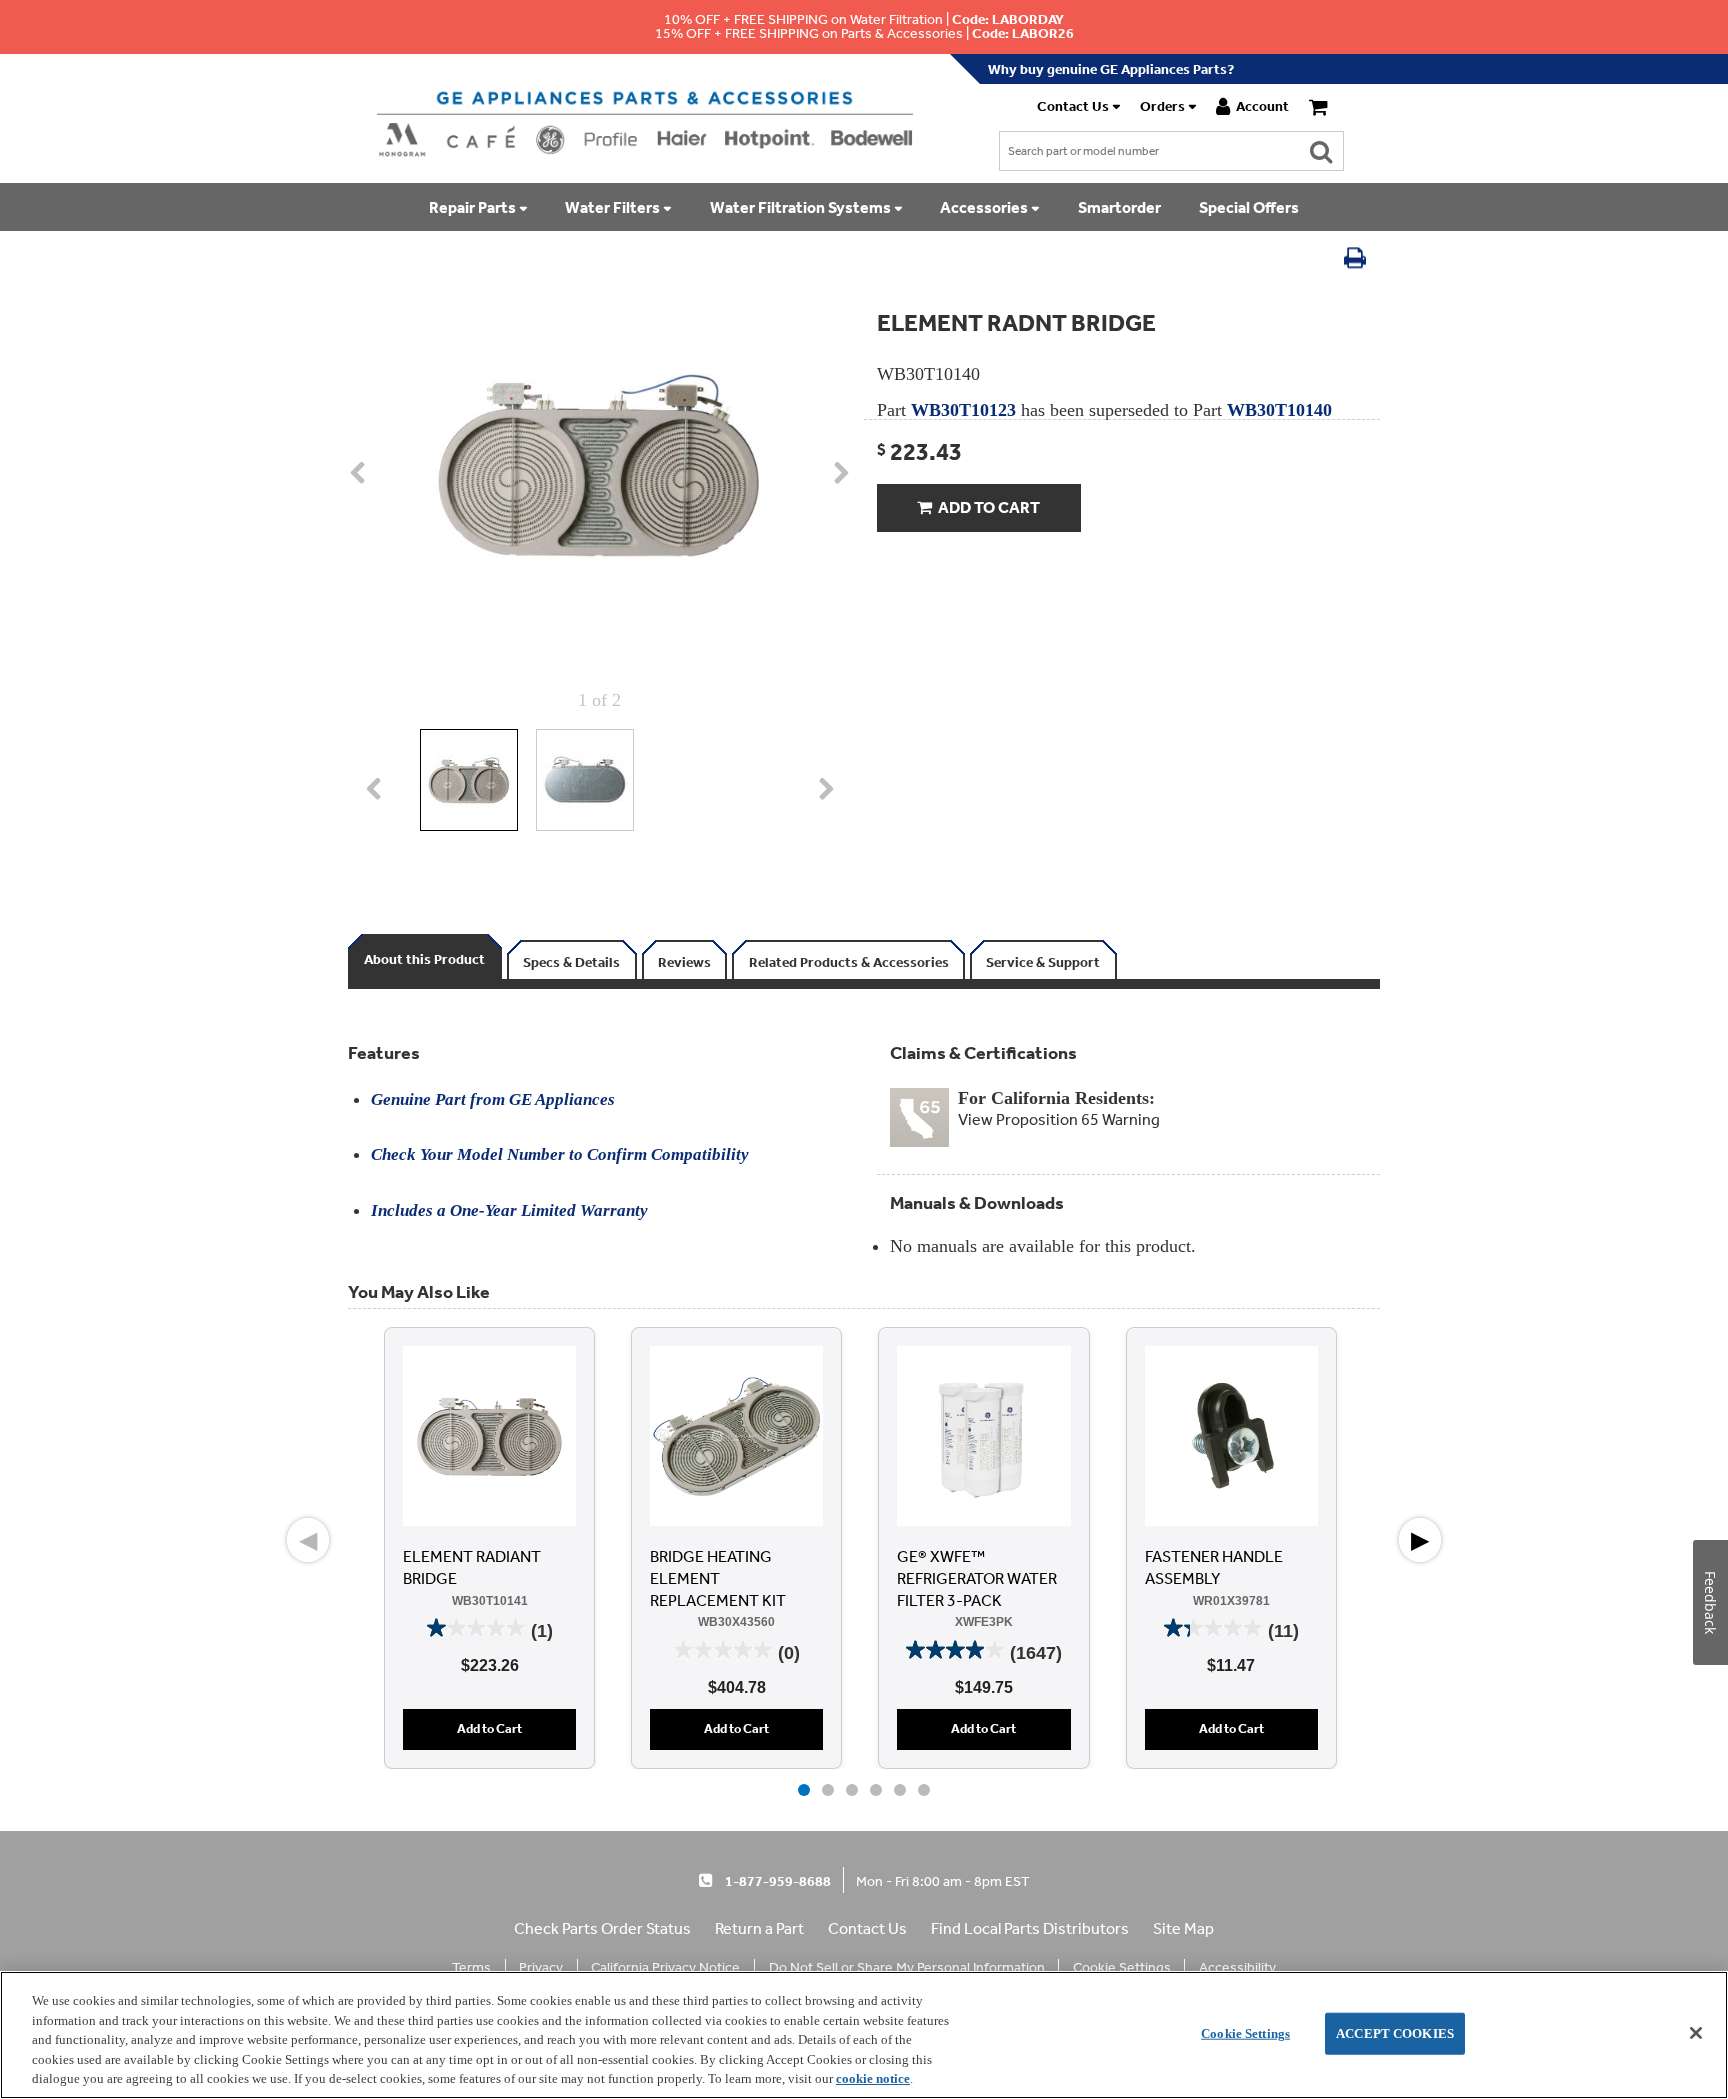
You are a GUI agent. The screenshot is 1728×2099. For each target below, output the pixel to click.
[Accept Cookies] (1696, 2033)
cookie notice (873, 2078)
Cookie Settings (1245, 2033)
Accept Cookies (1395, 2033)
